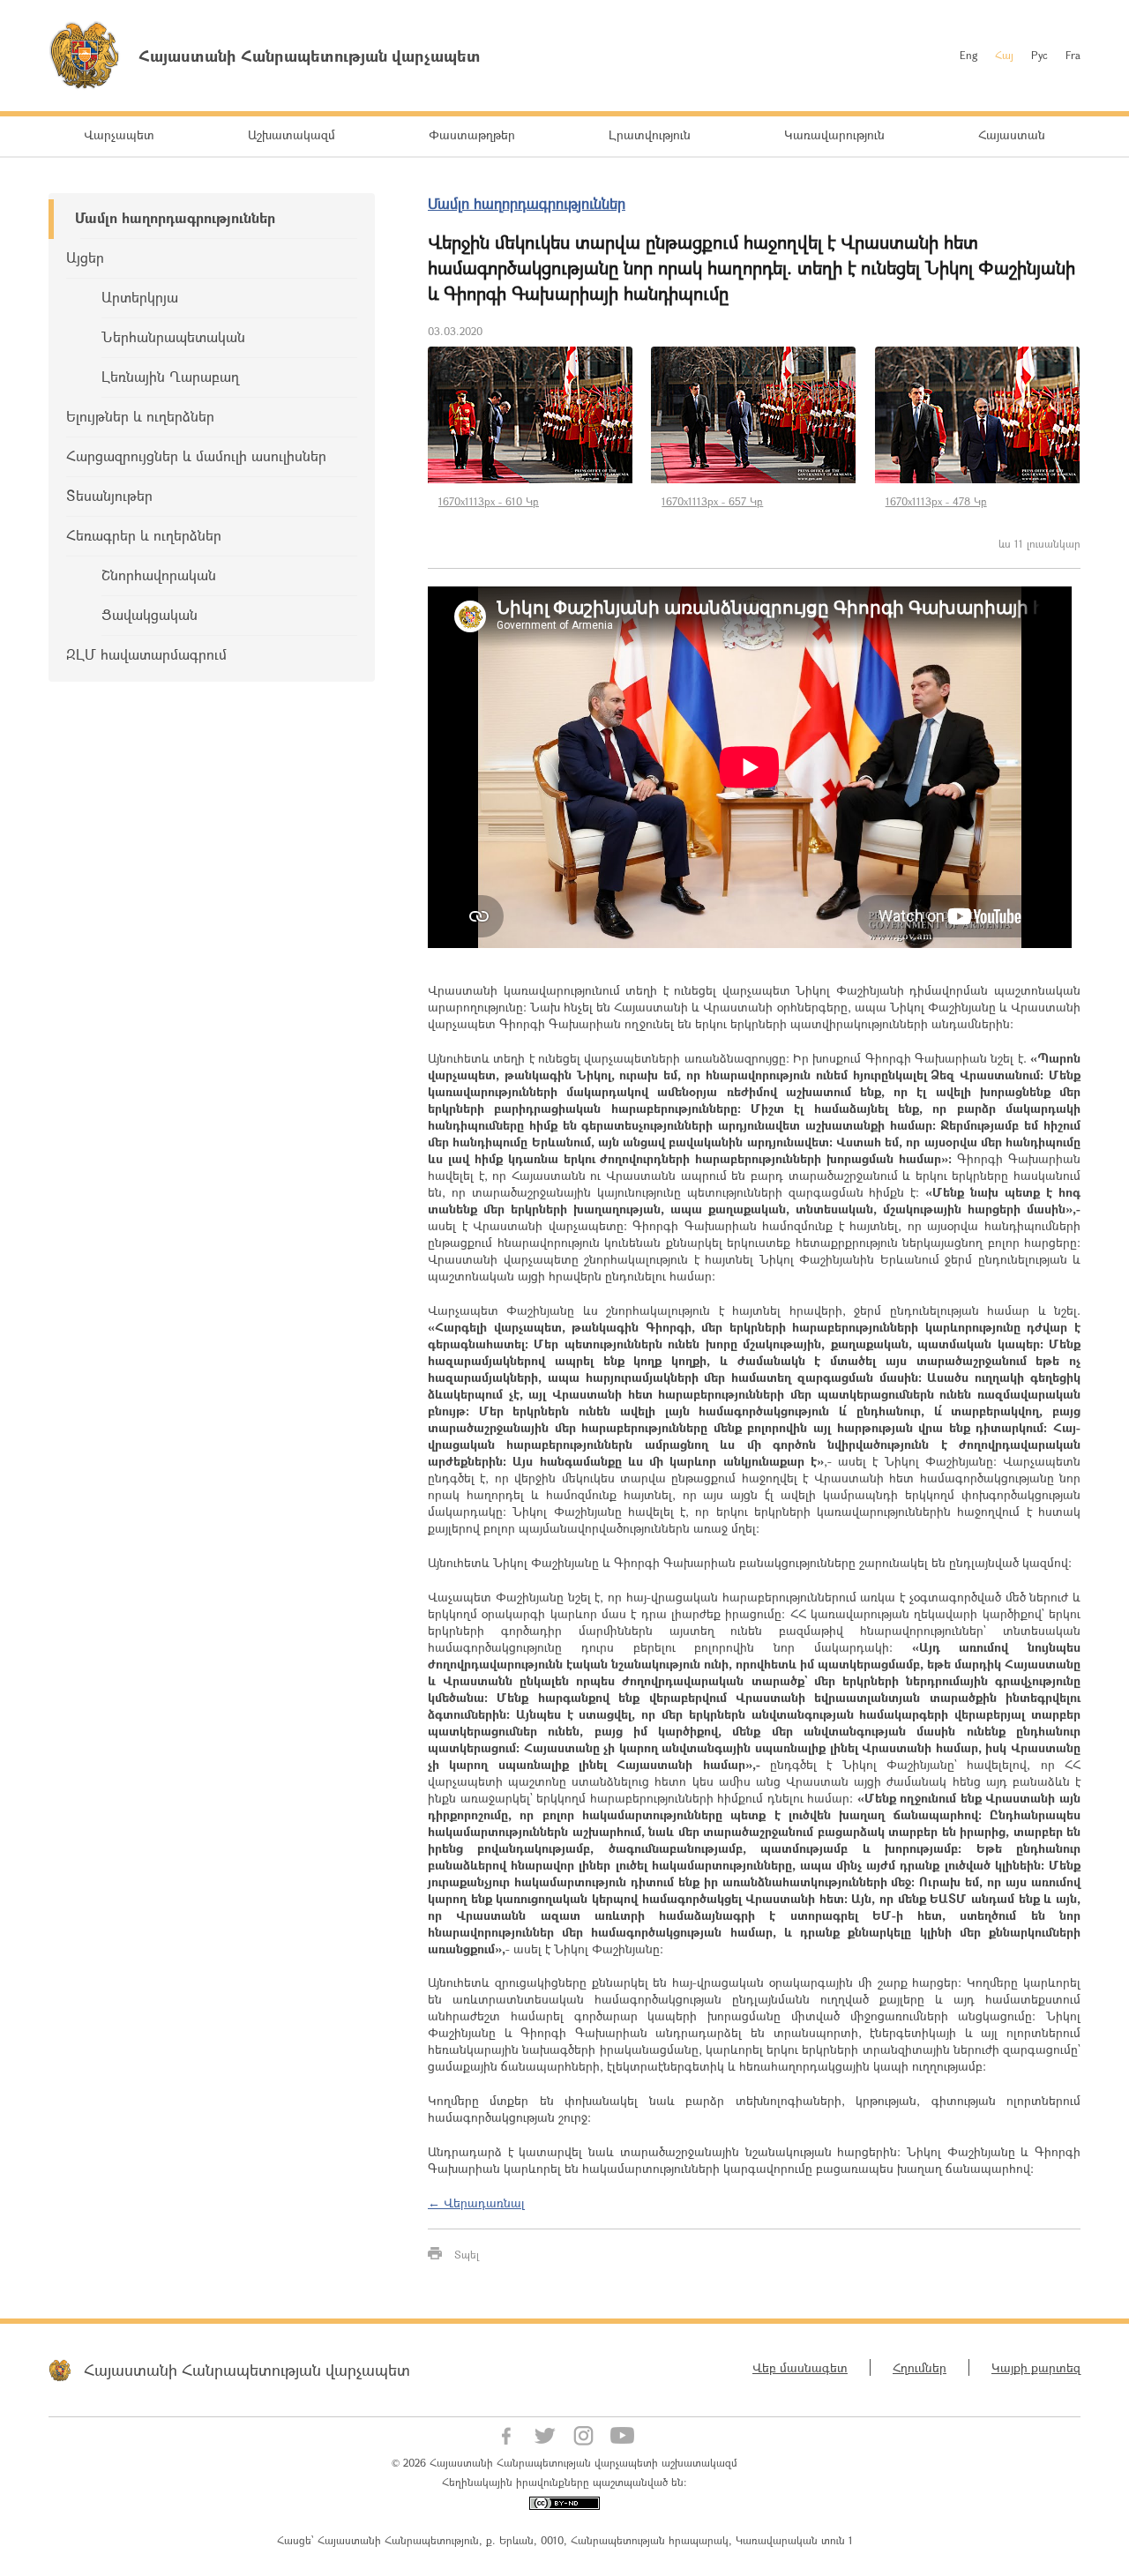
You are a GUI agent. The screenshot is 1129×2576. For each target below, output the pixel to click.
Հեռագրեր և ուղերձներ (144, 535)
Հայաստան (1012, 134)
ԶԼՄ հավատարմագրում (146, 654)
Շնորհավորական (159, 575)
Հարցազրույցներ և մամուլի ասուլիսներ (196, 455)
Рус (1039, 55)
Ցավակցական (150, 614)
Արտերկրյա (140, 297)
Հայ (1004, 55)
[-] (531, 415)
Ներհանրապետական (173, 336)
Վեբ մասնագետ (800, 2367)
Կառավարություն (834, 134)
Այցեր (85, 257)
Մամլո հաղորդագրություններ (175, 217)
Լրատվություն (650, 134)
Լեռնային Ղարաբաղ (170, 376)
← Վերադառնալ (476, 2203)
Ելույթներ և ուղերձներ (140, 416)
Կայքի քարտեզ (1036, 2367)
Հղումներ (920, 2367)
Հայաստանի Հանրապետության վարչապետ (247, 2370)
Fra (1073, 55)
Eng (968, 55)
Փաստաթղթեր (472, 134)
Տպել (467, 2254)
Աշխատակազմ (292, 134)
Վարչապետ (119, 134)
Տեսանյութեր (109, 495)
